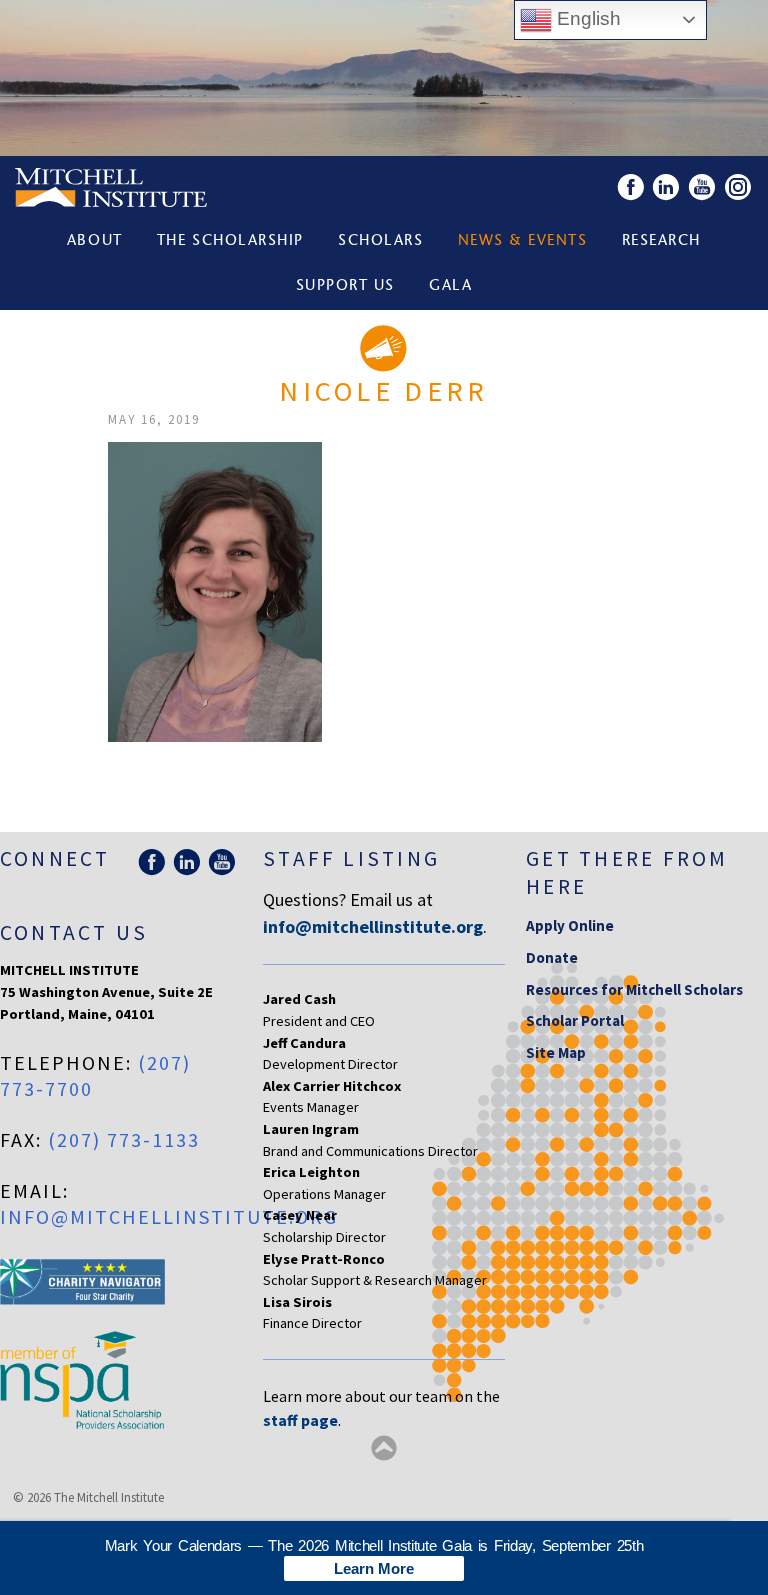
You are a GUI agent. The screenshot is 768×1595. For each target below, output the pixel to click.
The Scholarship (230, 241)
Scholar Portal (575, 1020)
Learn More (374, 1568)
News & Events (523, 241)
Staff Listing (351, 858)
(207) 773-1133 (124, 1139)
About (95, 241)
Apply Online (570, 925)
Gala (450, 286)
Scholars (380, 241)
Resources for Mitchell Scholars (634, 989)
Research (661, 241)
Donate (552, 957)
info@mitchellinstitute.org (169, 1216)
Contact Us (74, 932)
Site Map (556, 1052)
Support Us (345, 286)
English (586, 18)
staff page (300, 1420)
